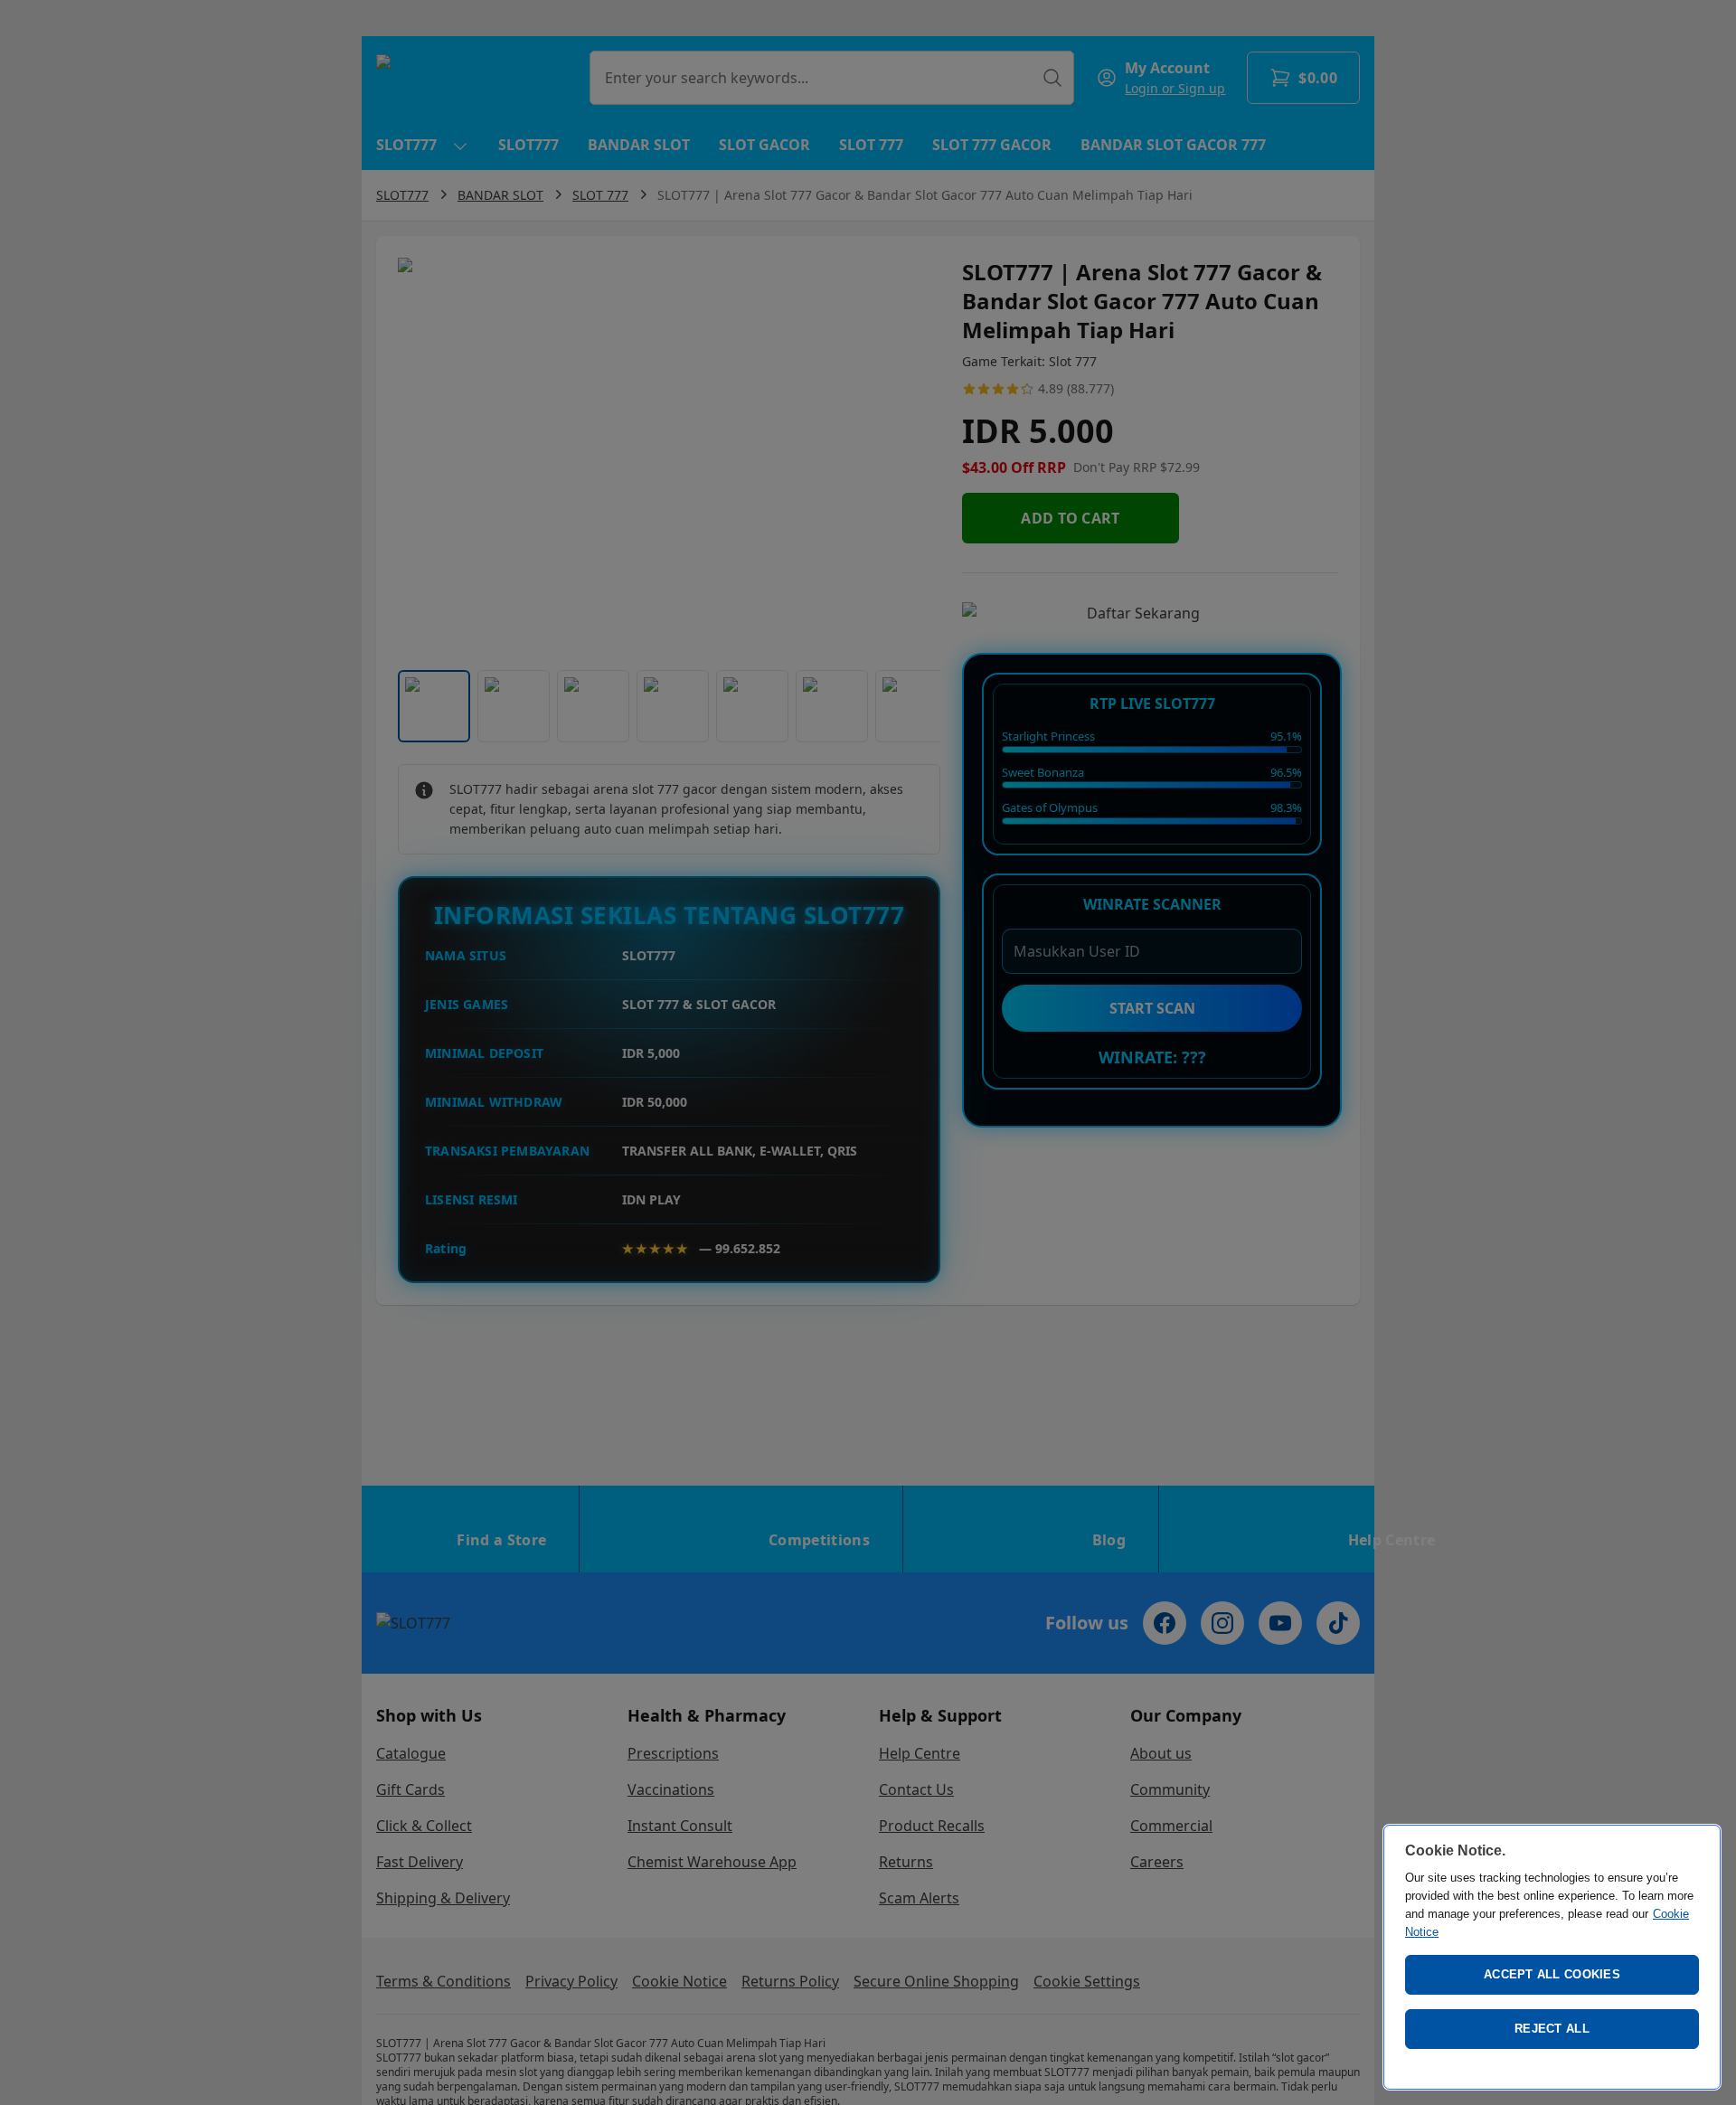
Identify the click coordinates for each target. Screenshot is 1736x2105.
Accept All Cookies (1552, 1974)
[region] (1552, 1957)
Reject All (1552, 2029)
